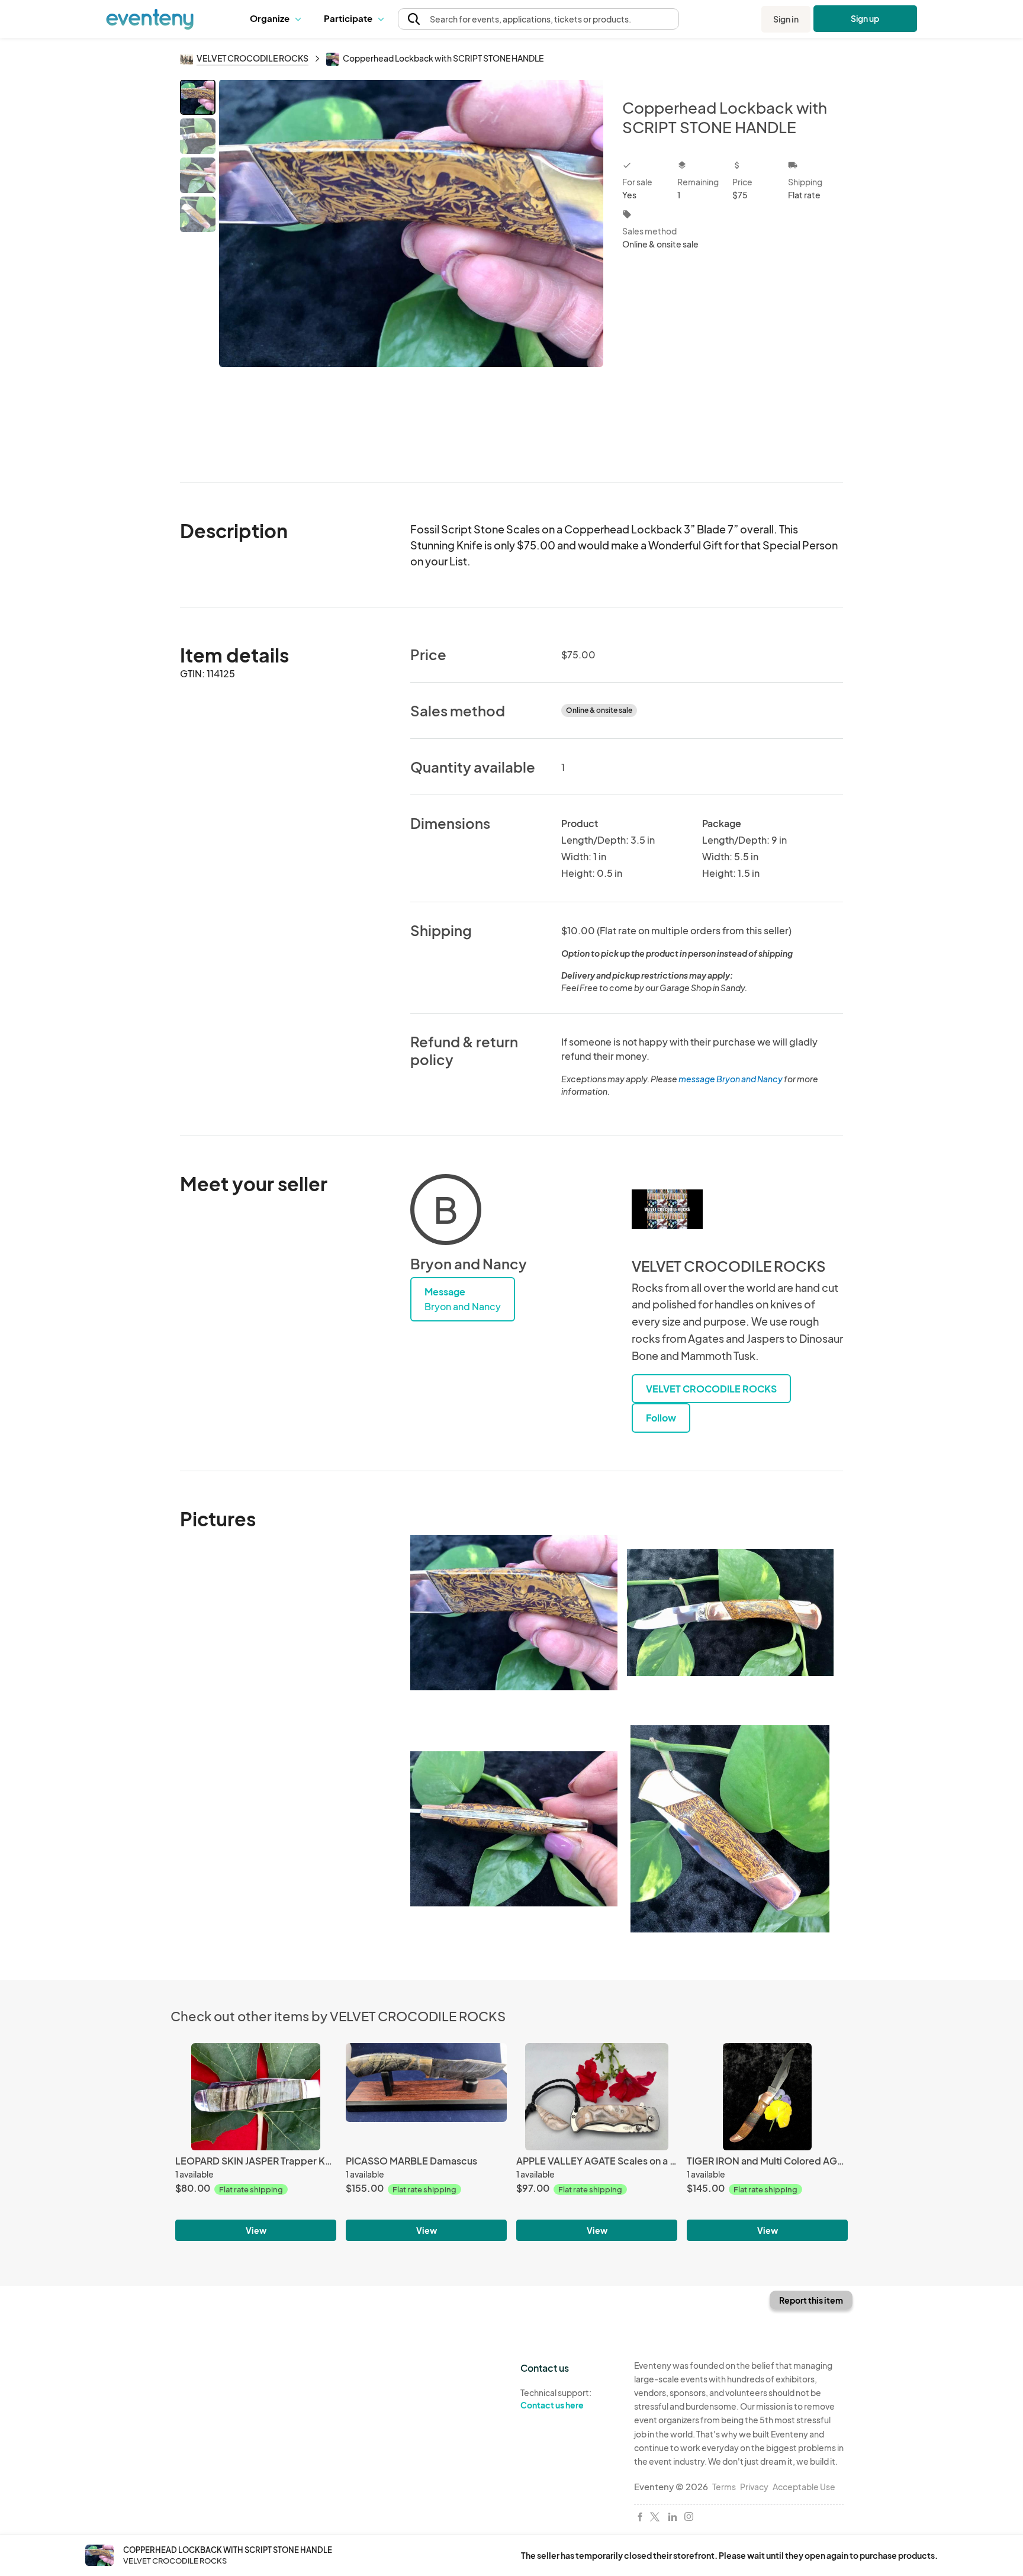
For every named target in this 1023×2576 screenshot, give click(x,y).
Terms (724, 2487)
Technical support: (556, 2399)
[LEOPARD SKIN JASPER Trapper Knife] (256, 2097)
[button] (278, 19)
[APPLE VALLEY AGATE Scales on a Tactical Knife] (597, 2097)
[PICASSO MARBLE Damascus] (426, 2097)
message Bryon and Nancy (731, 1079)
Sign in (786, 19)
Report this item (811, 2300)
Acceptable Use (804, 2487)
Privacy (754, 2487)
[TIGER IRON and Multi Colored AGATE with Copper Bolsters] (767, 2097)
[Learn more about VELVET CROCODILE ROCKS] (667, 1210)
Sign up (865, 18)
